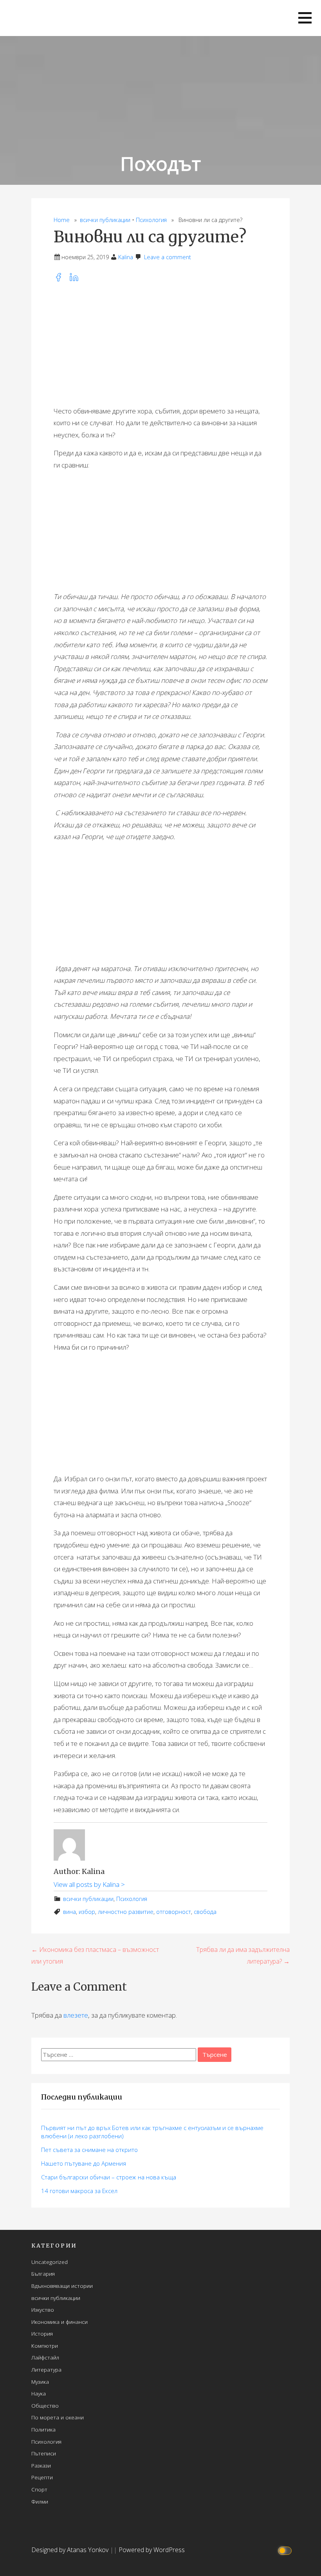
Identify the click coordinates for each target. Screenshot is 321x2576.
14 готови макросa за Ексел (79, 2191)
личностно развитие (126, 1912)
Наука (39, 2393)
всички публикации (105, 220)
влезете (76, 2015)
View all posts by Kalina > (89, 1884)
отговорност (174, 1912)
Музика (40, 2382)
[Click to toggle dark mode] (286, 2550)
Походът (160, 163)
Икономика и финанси (60, 2322)
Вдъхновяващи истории (62, 2286)
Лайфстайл (45, 2357)
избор (87, 1912)
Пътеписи (44, 2453)
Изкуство (43, 2310)
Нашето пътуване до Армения (84, 2163)
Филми (40, 2501)
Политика (43, 2429)
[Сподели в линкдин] (76, 279)
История (42, 2333)
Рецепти (42, 2477)
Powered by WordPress (152, 2550)
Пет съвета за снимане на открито (89, 2150)
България (43, 2274)
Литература (46, 2369)
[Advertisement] (160, 345)
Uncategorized (50, 2262)
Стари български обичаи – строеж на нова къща (109, 2177)
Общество (45, 2405)
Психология (151, 220)
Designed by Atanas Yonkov (71, 2550)
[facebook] (61, 279)
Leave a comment (168, 257)
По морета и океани (58, 2417)
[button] (305, 18)
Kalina (126, 257)
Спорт (39, 2489)
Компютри (45, 2346)
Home (62, 220)
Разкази (41, 2465)
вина (69, 1912)
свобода (205, 1912)
